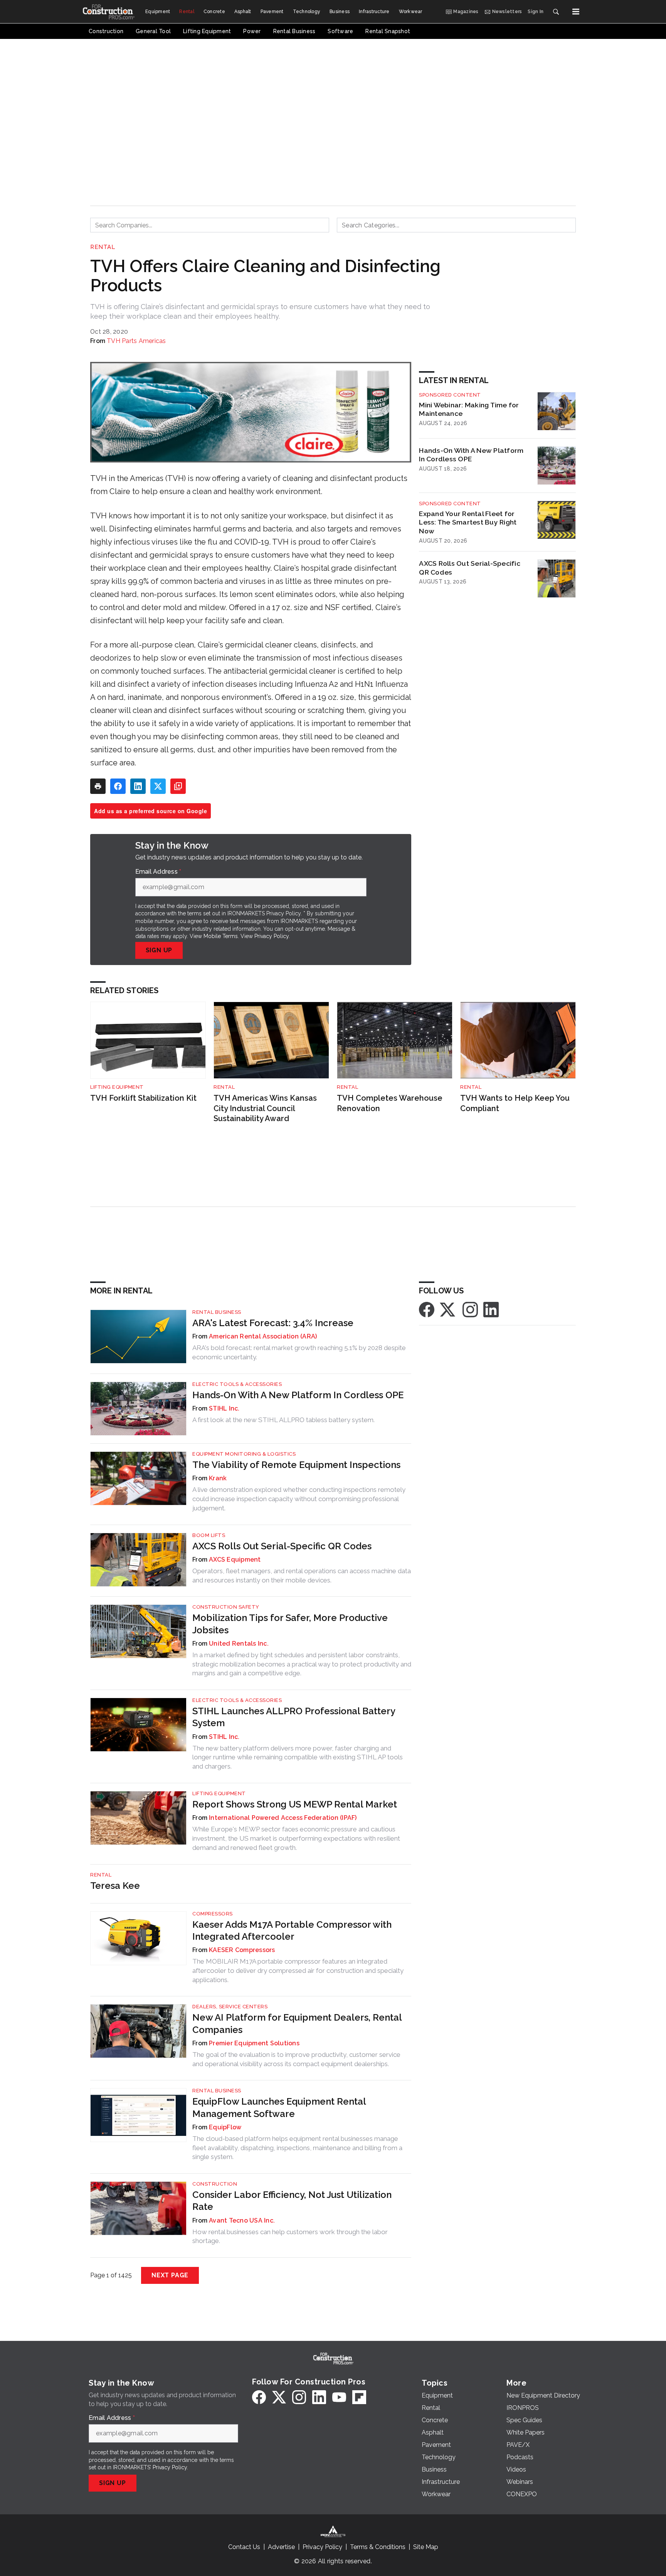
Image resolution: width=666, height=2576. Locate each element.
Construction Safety (226, 1607)
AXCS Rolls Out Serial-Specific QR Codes (470, 568)
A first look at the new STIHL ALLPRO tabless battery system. (283, 1420)
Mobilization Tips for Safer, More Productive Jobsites (290, 1624)
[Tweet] (158, 786)
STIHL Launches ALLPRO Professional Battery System (294, 1717)
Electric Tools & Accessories (237, 1384)
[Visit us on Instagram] (470, 1309)
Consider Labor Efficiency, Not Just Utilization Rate (292, 2201)
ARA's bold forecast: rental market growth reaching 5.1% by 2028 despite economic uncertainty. (299, 1352)
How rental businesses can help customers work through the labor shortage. (290, 2236)
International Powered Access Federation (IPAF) (283, 1818)
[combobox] (210, 225)
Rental (103, 247)
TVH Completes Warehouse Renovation (390, 1103)
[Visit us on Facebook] (427, 1309)
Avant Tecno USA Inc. (242, 2220)
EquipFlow (225, 2127)
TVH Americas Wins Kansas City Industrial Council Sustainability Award (265, 1108)
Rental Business (217, 1312)
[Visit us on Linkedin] (491, 1309)
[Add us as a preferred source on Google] (178, 786)
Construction (215, 2184)
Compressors (213, 1914)
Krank (218, 1478)
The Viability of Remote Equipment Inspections (296, 1465)
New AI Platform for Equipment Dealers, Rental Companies (297, 2023)
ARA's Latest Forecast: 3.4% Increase (273, 1323)
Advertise (281, 2547)
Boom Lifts (209, 1535)
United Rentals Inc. (239, 1644)
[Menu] (576, 12)
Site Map (426, 2547)
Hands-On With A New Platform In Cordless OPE (471, 455)
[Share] (118, 786)
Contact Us (244, 2547)
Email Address (158, 872)
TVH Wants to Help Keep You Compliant (515, 1103)
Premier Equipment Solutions (254, 2043)
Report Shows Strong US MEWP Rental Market (295, 1804)
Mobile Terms (221, 936)
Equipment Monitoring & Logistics (244, 1454)
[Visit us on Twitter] (448, 1309)
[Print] (98, 786)
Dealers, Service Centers (230, 2007)
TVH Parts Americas (136, 341)
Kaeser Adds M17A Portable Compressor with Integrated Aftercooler (292, 1930)
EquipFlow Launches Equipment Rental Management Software (279, 2107)
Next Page (170, 2275)
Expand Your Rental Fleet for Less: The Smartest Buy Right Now (468, 522)
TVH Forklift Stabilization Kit (143, 1098)
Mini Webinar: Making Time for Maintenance (469, 409)
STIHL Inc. (224, 1408)
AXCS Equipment (235, 1560)
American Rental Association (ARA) (263, 1336)
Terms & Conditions (378, 2547)
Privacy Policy (272, 936)
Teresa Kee (115, 1886)
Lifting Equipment (117, 1087)
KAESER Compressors (242, 1950)
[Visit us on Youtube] (339, 2397)
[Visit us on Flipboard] (359, 2397)
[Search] (556, 12)
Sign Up (159, 950)
